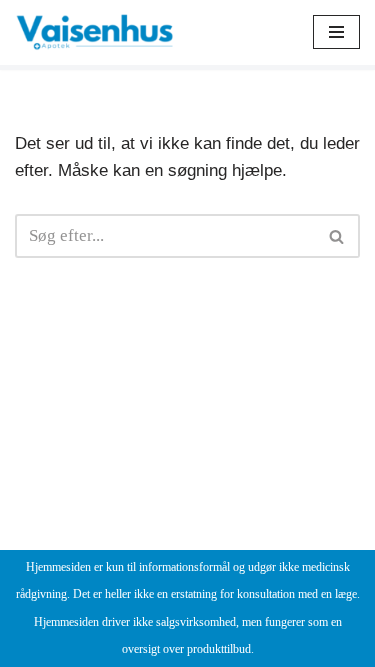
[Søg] (337, 236)
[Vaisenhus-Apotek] (95, 32)
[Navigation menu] (336, 32)
